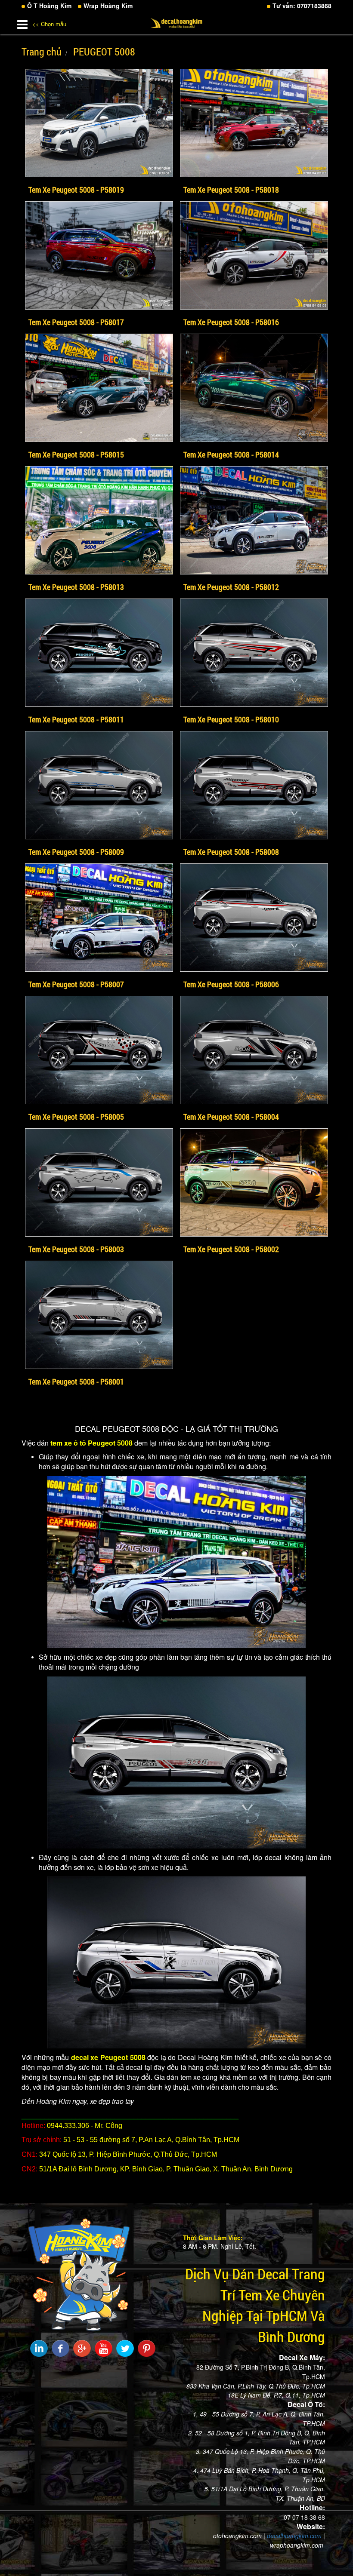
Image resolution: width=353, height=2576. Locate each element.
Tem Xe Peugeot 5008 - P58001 (76, 1382)
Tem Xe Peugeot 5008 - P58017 (76, 322)
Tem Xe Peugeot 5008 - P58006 (231, 984)
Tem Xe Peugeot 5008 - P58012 (231, 587)
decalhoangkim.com (294, 2536)
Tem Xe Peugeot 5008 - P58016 (231, 322)
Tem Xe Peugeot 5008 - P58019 (76, 190)
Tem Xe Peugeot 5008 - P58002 (231, 1249)
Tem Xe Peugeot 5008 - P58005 (76, 1117)
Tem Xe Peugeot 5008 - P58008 (231, 852)
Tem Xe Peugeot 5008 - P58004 (231, 1117)
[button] (22, 23)
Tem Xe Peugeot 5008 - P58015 (76, 454)
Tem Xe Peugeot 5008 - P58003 (76, 1249)
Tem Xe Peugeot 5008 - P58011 (76, 719)
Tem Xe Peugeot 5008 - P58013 (76, 587)
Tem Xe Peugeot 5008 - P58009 (76, 852)
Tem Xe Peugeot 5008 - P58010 (231, 719)
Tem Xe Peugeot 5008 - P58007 (76, 984)
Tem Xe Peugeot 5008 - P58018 (231, 190)
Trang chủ (42, 52)
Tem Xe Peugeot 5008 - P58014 (231, 454)
